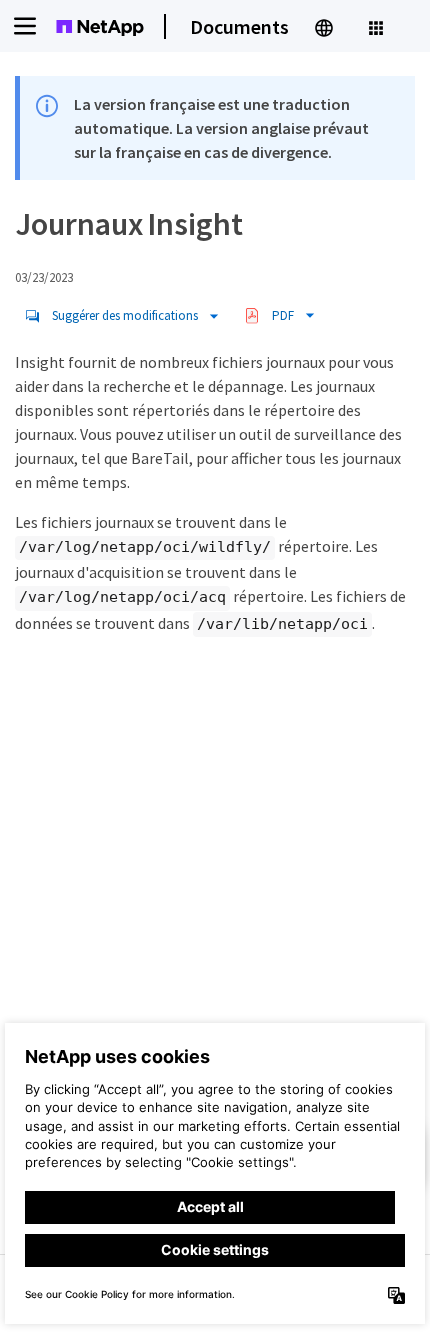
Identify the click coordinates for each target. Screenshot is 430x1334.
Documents (239, 26)
